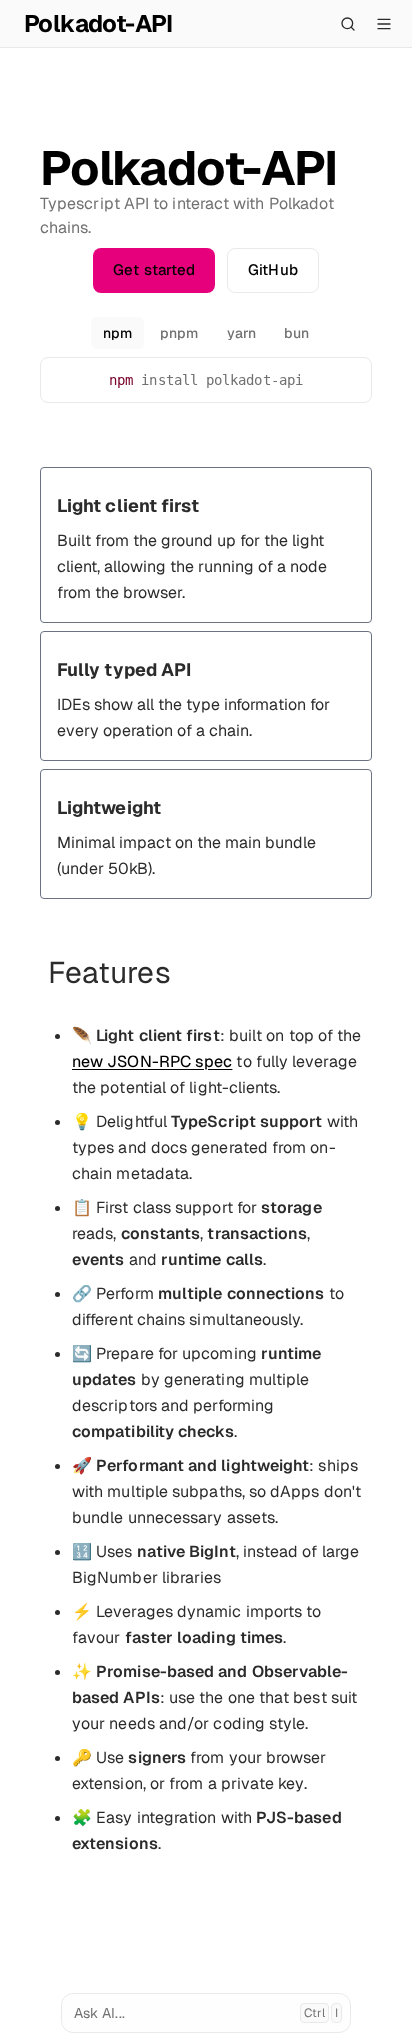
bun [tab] (296, 333)
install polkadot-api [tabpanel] (206, 380)
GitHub (272, 269)
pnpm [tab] (179, 333)
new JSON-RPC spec (152, 1061)
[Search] (348, 24)
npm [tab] (117, 333)
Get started (154, 269)
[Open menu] (384, 24)
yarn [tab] (241, 333)
